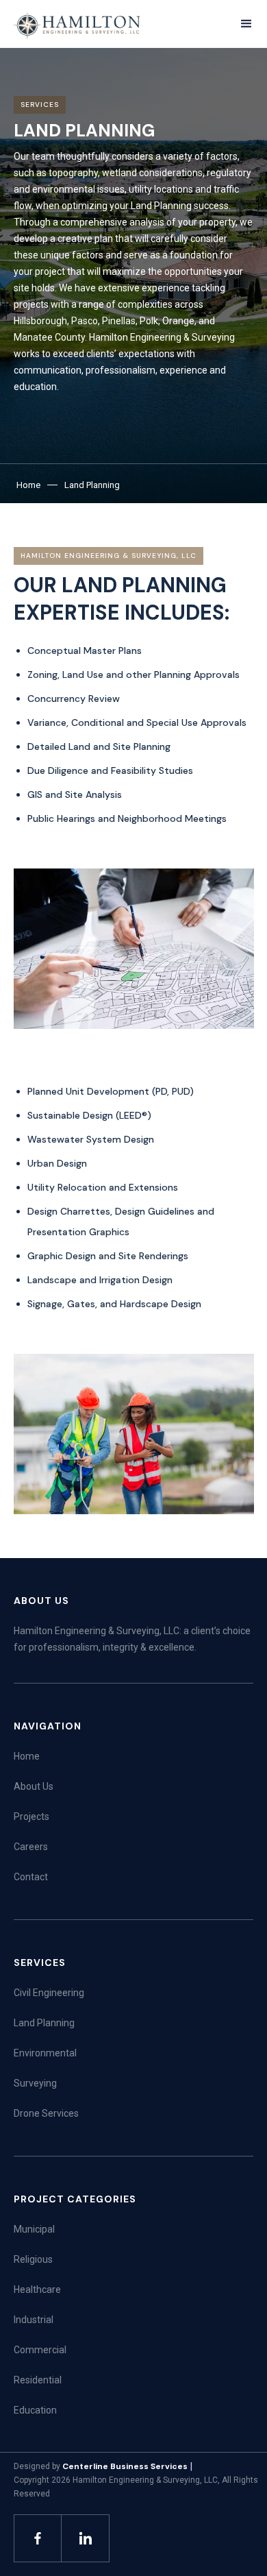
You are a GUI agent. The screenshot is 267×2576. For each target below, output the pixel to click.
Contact (31, 1877)
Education (35, 2410)
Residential (38, 2380)
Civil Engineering (49, 1993)
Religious (33, 2259)
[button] (246, 24)
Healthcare (37, 2289)
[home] (78, 25)
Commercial (40, 2350)
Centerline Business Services (125, 2466)
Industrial (34, 2320)
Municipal (34, 2229)
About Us (34, 1786)
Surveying (35, 2083)
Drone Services (46, 2113)
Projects (31, 1816)
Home (28, 485)
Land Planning (92, 485)
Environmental (45, 2053)
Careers (31, 1847)
